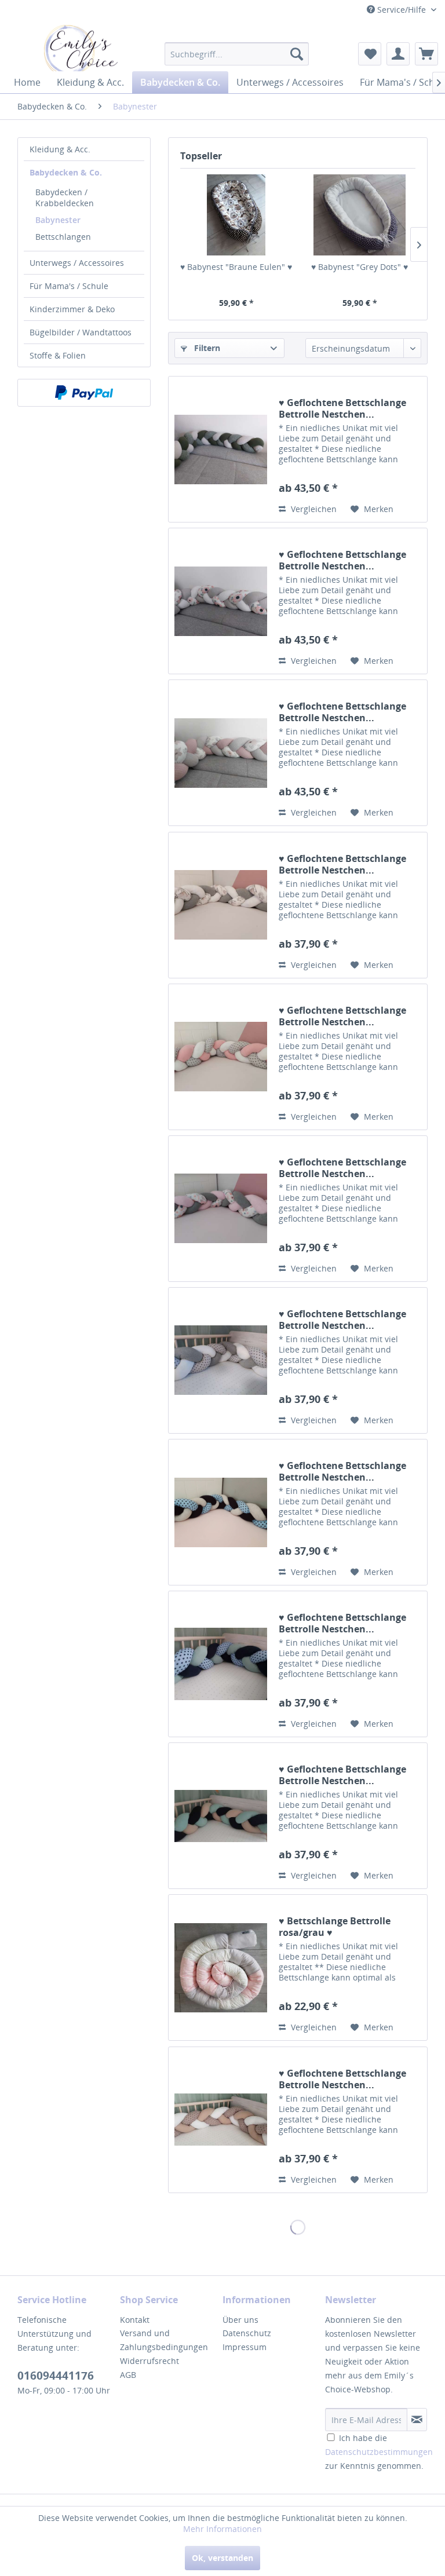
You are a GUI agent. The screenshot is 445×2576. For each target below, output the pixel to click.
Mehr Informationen (222, 2529)
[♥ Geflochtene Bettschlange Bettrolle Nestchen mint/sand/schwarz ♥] (221, 1816)
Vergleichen (313, 509)
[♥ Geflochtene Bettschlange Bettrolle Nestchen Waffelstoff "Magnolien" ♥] (221, 753)
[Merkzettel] (370, 54)
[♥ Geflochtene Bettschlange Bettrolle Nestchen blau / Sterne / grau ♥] (221, 1512)
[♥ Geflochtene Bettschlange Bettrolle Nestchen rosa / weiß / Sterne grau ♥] (221, 1057)
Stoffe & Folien (58, 355)
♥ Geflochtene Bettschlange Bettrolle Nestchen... (342, 408)
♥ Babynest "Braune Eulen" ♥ (236, 267)
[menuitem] (237, 54)
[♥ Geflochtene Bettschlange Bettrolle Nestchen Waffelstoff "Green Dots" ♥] (221, 449)
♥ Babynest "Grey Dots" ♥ (360, 267)
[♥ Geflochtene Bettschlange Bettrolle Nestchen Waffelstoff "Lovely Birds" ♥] (221, 601)
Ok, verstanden (222, 2558)
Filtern (206, 348)
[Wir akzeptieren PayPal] (84, 393)
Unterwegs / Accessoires (77, 263)
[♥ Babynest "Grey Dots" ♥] (360, 215)
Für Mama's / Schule (69, 286)
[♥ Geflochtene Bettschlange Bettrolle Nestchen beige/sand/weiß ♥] (221, 2120)
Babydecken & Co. (66, 172)
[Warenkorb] (426, 54)
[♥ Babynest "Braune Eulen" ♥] (236, 215)
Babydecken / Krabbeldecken (65, 198)
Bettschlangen (63, 237)
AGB (128, 2375)
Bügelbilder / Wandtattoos (81, 332)
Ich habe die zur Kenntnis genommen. (379, 2452)
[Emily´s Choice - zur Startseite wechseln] (81, 50)
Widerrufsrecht (149, 2361)
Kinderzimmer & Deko (72, 309)
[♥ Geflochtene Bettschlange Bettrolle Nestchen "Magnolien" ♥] (221, 905)
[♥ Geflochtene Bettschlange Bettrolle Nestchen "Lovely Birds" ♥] (221, 1209)
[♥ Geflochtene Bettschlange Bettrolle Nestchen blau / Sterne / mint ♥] (221, 1664)
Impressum (245, 2347)
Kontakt (135, 2320)
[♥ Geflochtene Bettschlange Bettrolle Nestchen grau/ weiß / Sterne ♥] (221, 1360)
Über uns (240, 2320)
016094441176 (56, 2376)
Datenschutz (247, 2333)
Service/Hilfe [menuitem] (402, 10)
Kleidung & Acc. (60, 149)
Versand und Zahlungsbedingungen (164, 2340)
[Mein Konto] (398, 54)
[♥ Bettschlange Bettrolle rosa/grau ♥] (221, 1967)
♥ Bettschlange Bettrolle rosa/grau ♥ (335, 1927)
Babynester (58, 220)
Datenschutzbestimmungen (379, 2452)
